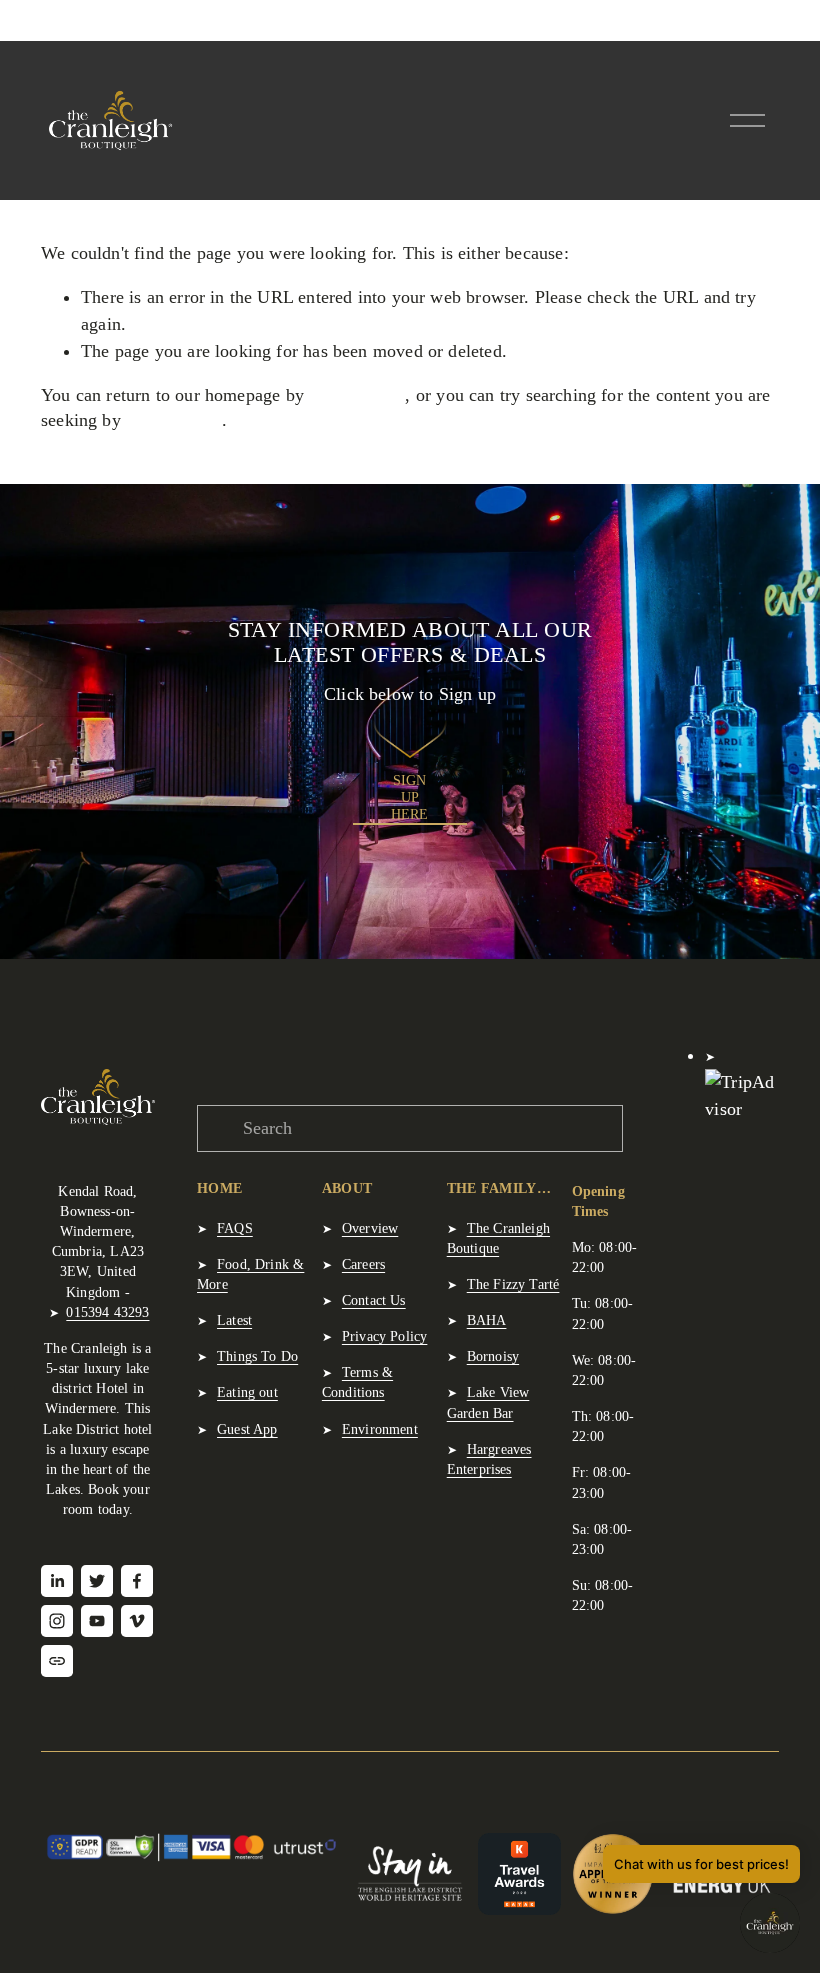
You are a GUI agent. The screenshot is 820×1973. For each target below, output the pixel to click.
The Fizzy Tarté (513, 1284)
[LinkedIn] (57, 1581)
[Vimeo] (137, 1621)
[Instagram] (57, 1621)
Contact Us (374, 1300)
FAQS (235, 1228)
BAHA (487, 1320)
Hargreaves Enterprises (489, 1459)
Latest (234, 1320)
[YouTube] (97, 1621)
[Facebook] (137, 1581)
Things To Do (257, 1356)
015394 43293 (107, 1312)
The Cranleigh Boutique (498, 1238)
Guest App (247, 1429)
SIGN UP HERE (409, 797)
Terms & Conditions (357, 1382)
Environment (380, 1429)
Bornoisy (493, 1356)
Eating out (247, 1392)
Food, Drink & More (250, 1274)
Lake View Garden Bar (488, 1402)
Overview (370, 1228)
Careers (363, 1264)
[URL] (57, 1661)
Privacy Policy (385, 1336)
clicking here (357, 395)
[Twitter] (97, 1581)
